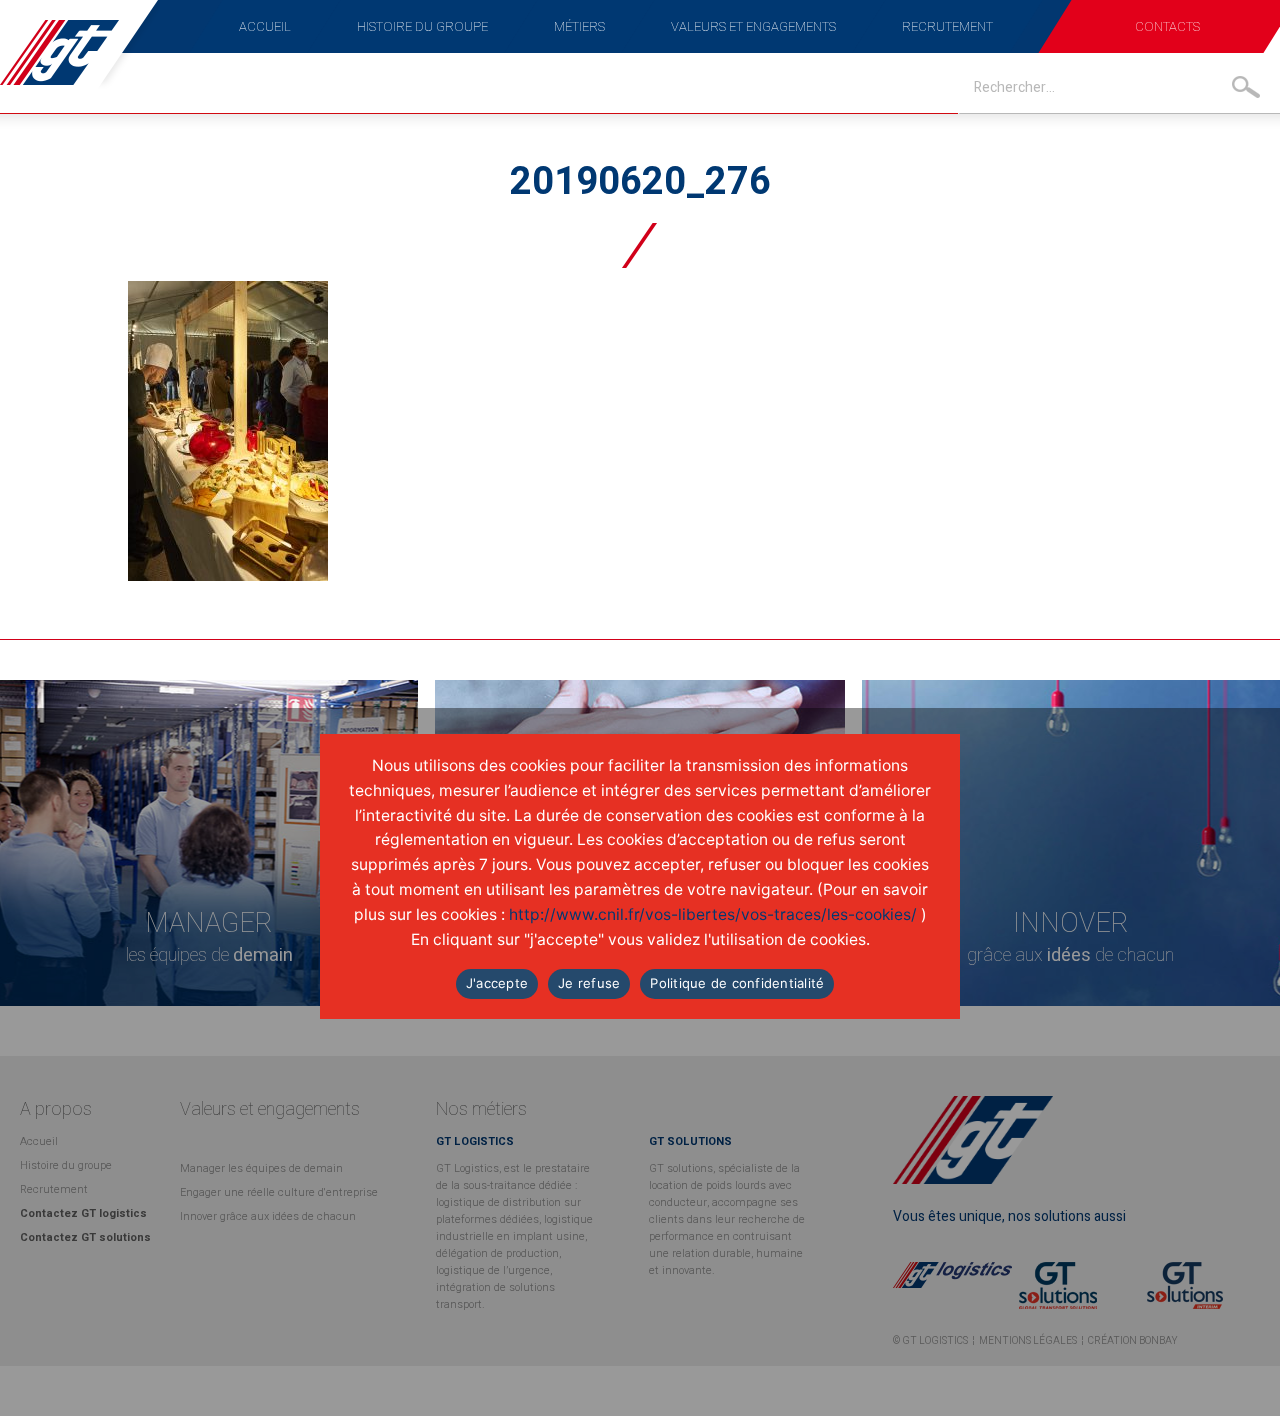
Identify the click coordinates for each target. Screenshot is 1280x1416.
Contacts (1167, 26)
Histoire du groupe (422, 26)
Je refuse (589, 983)
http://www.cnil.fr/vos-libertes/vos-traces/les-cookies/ (713, 914)
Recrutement (947, 26)
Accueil (265, 26)
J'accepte (497, 983)
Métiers (579, 26)
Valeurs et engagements (753, 26)
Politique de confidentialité (737, 983)
